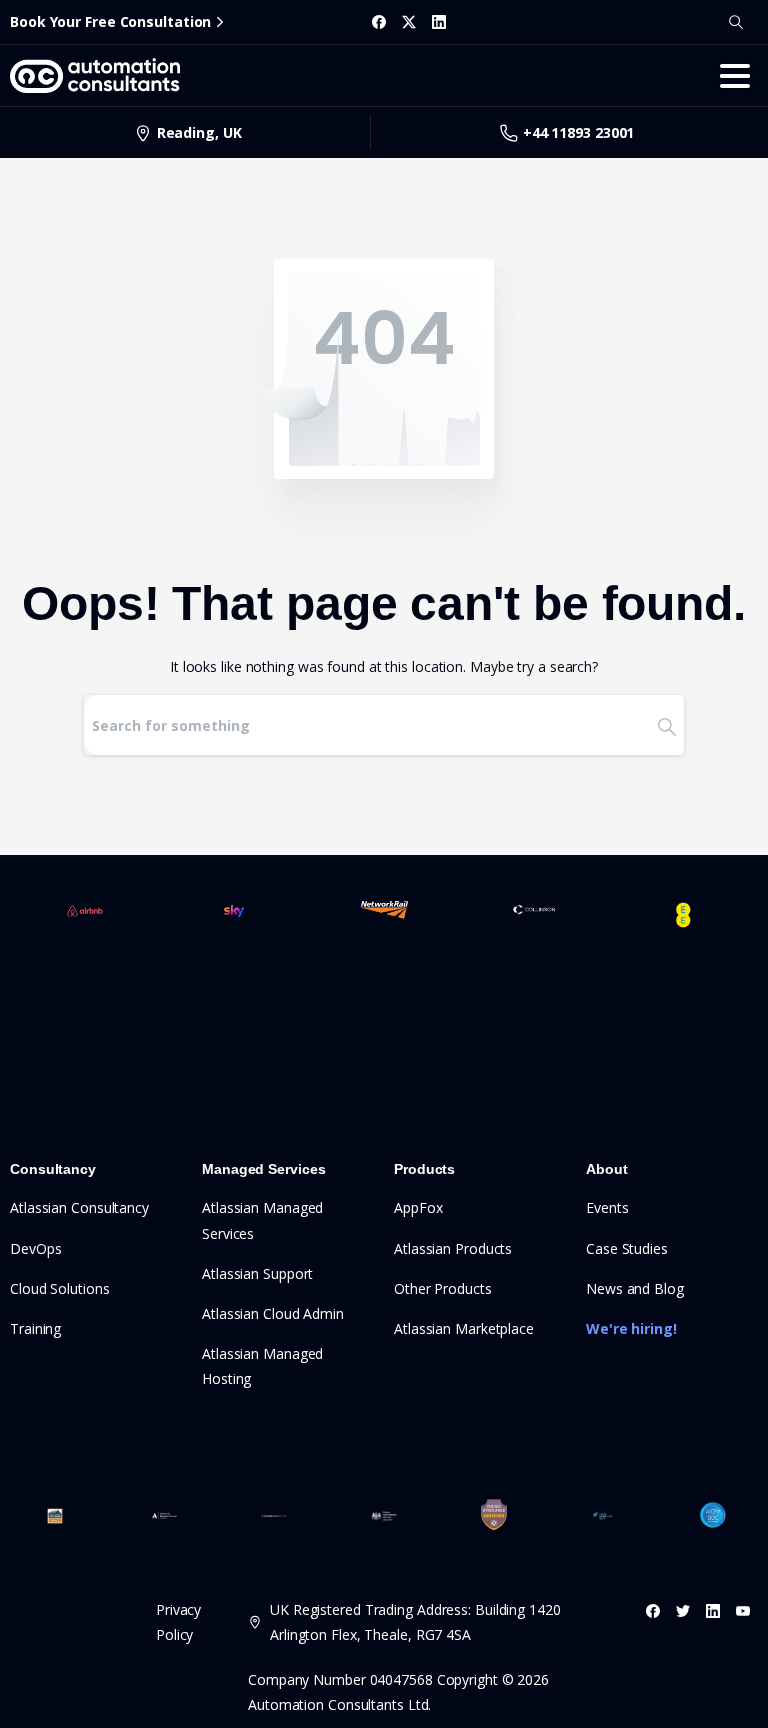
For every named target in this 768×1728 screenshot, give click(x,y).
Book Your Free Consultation (110, 21)
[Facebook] (379, 22)
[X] (409, 22)
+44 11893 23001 (579, 132)
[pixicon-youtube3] (743, 1610)
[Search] (736, 22)
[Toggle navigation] (735, 76)
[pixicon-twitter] (683, 1610)
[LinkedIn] (439, 22)
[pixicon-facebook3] (653, 1610)
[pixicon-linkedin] (713, 1610)
